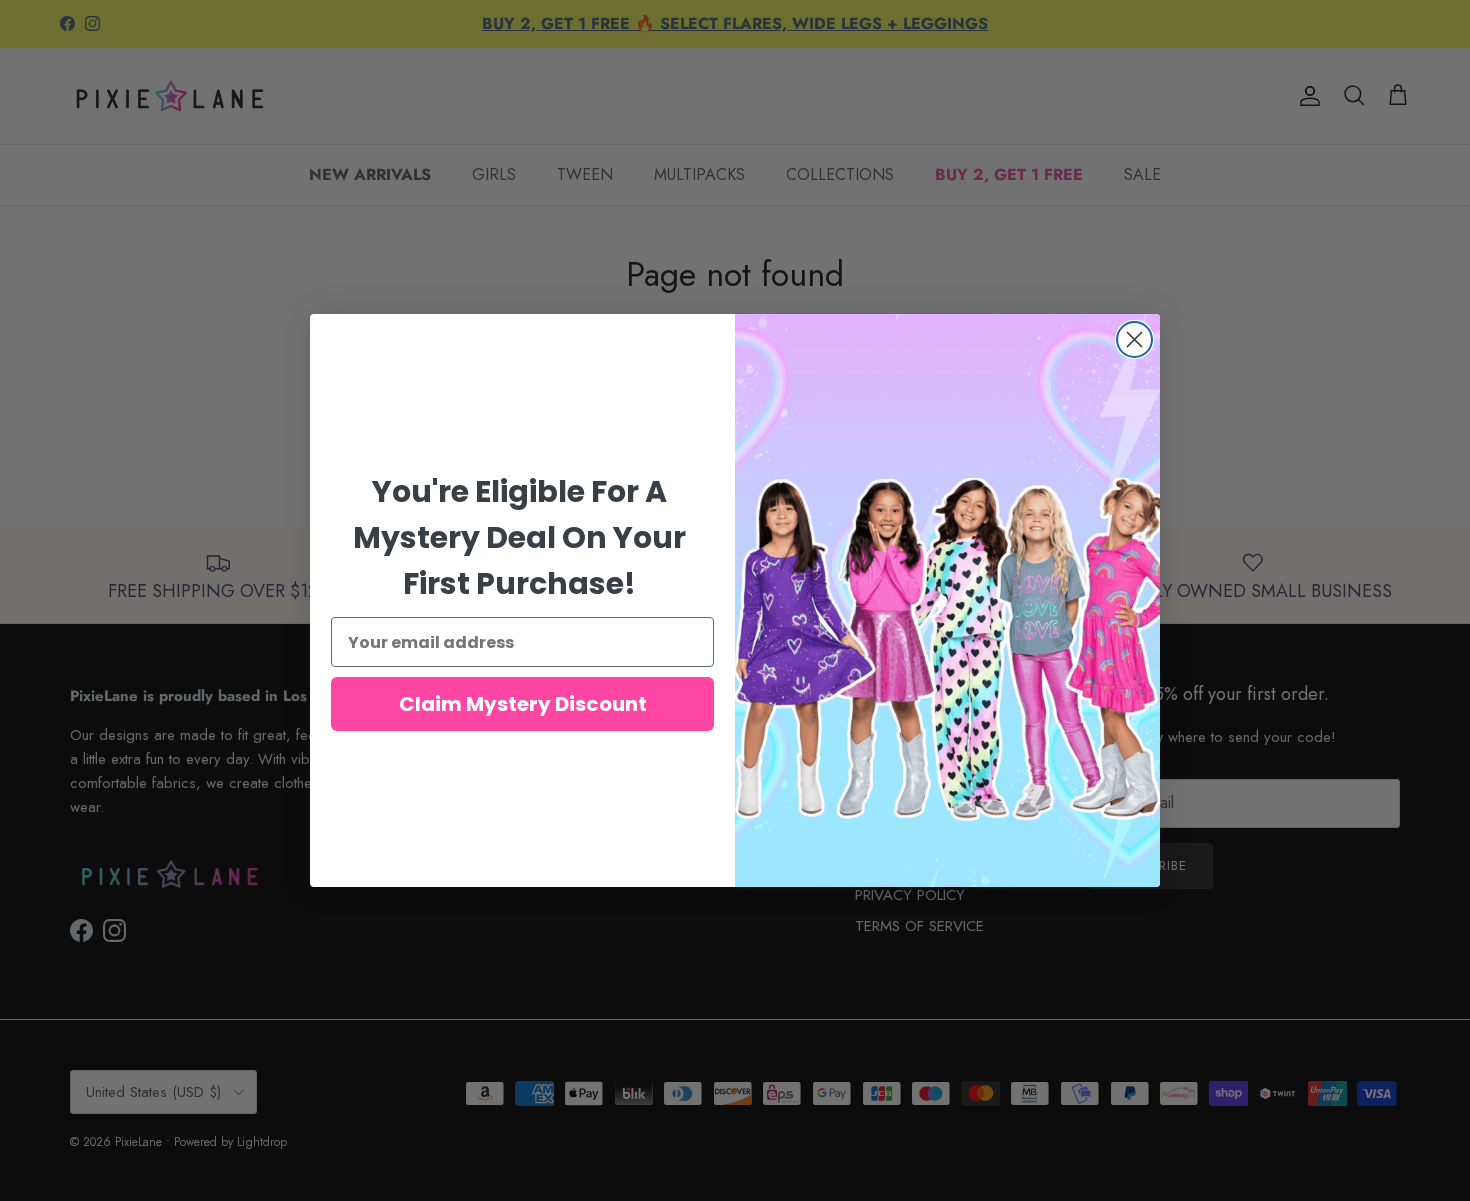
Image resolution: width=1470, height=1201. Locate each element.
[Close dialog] (1134, 339)
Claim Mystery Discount (523, 704)
